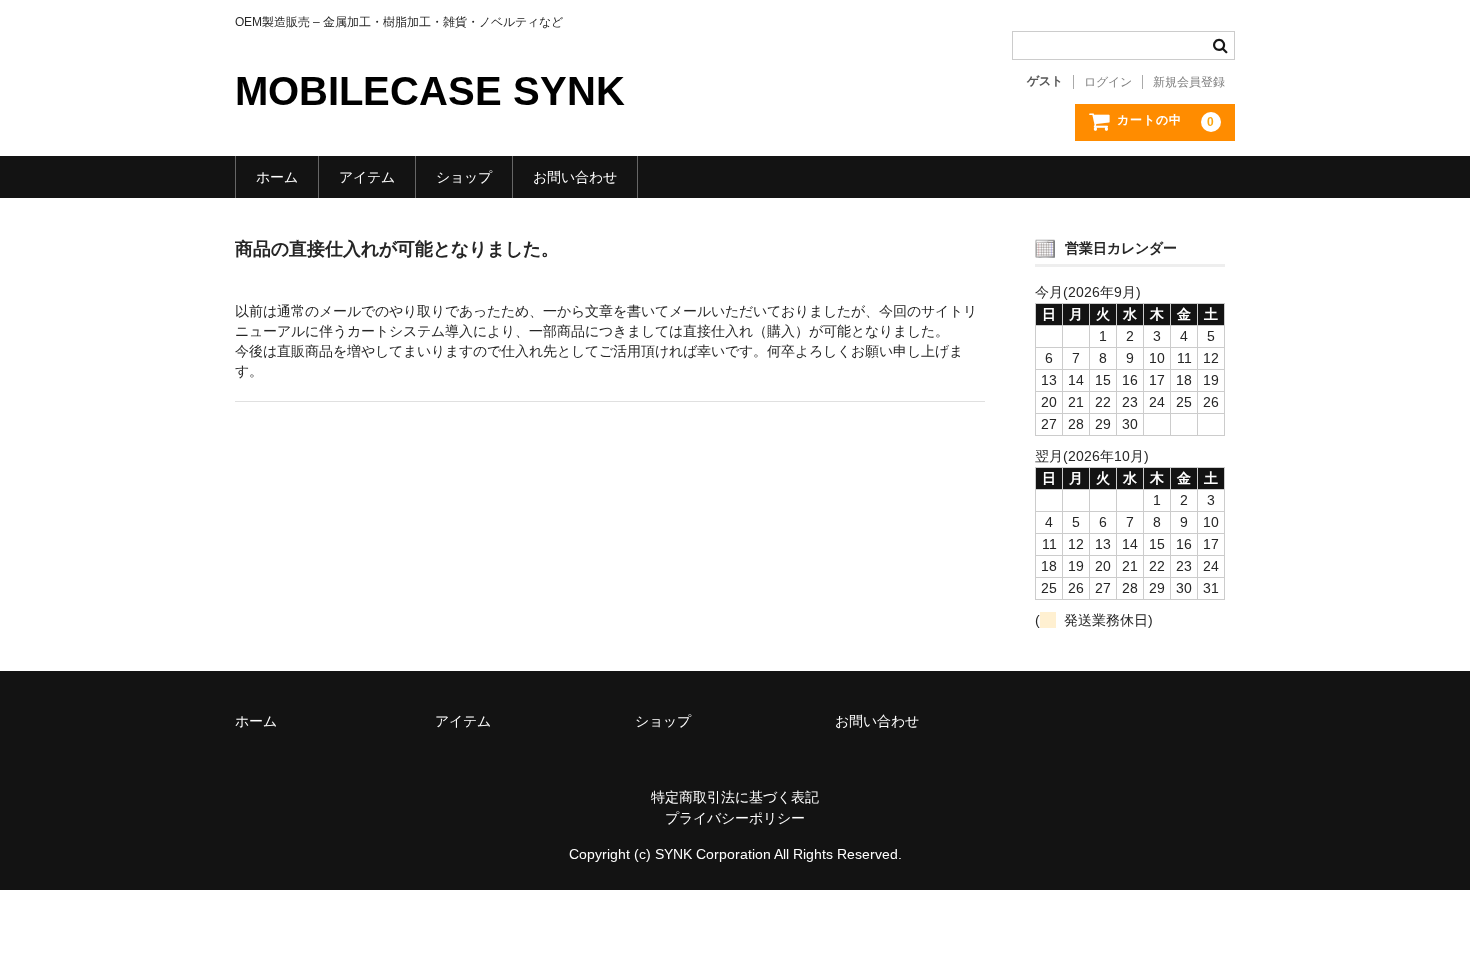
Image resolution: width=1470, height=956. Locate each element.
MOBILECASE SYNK (430, 91)
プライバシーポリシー (735, 818)
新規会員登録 (1189, 82)
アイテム (367, 177)
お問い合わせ (575, 177)
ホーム (277, 177)
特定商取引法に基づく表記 (735, 797)
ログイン (1108, 82)
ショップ (464, 177)
